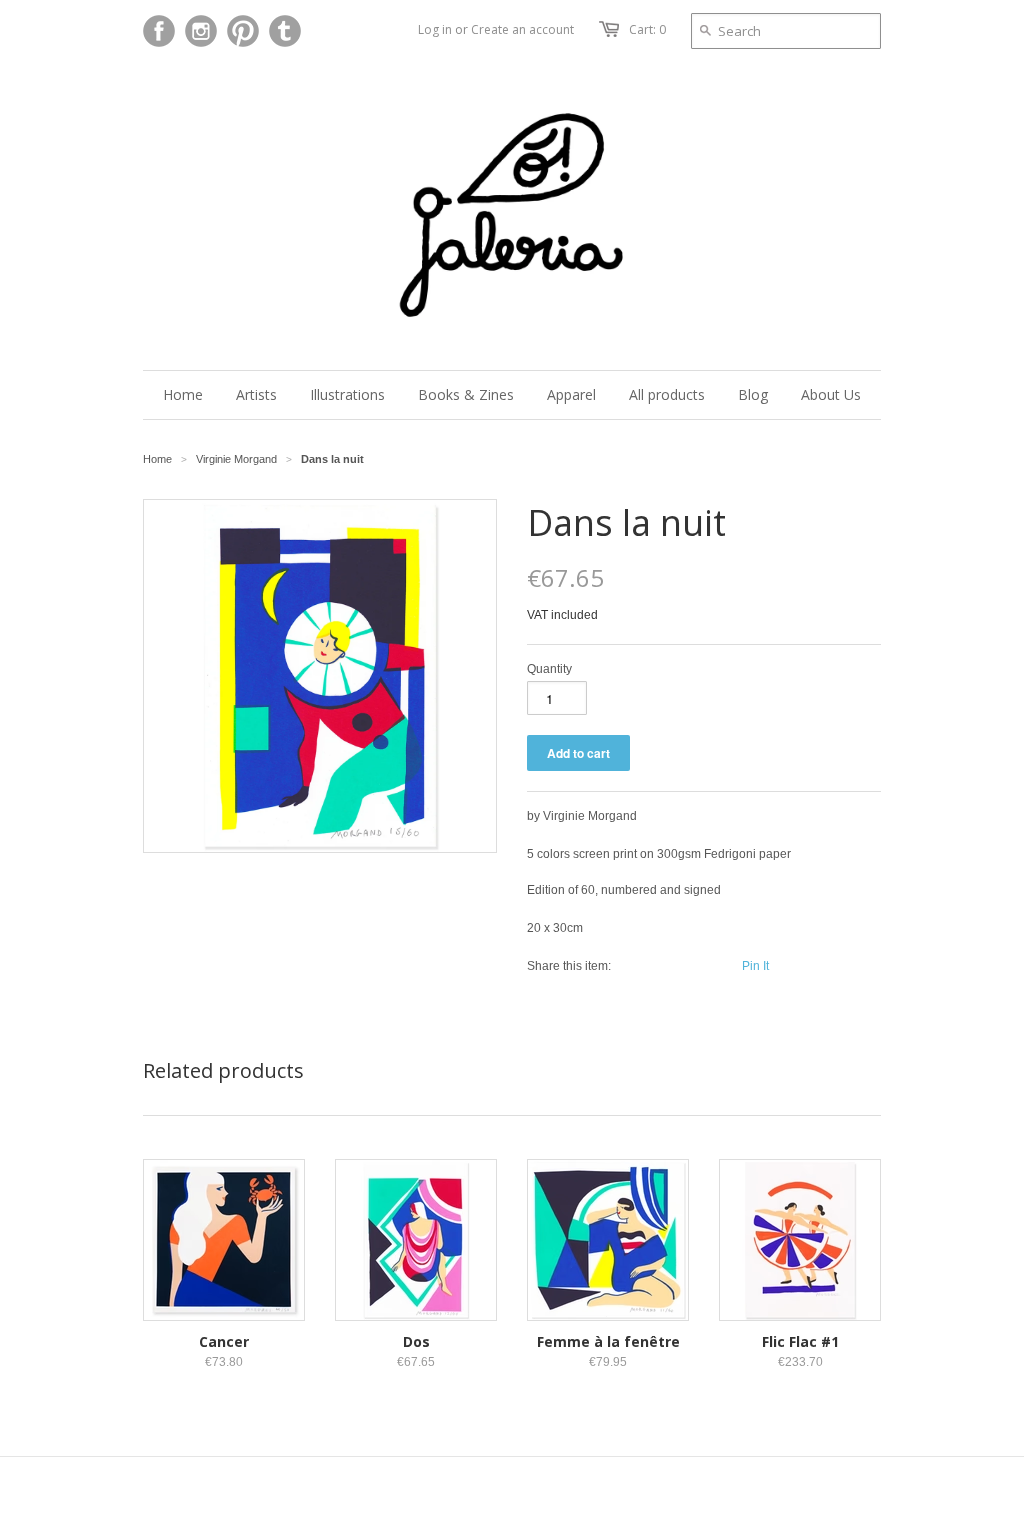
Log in (435, 29)
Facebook (159, 31)
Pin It (755, 966)
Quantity (549, 669)
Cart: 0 (647, 29)
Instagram (201, 31)
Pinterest (243, 31)
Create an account (522, 29)
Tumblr (285, 31)
